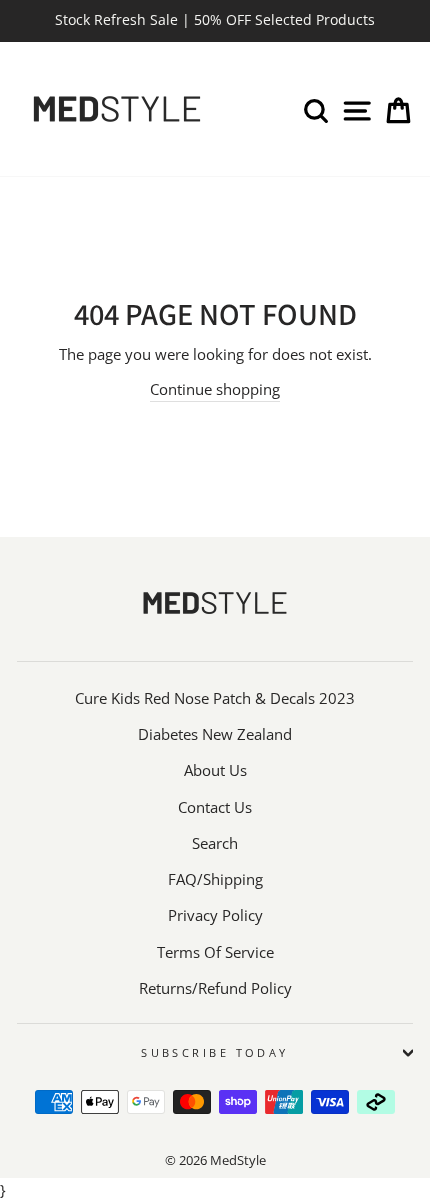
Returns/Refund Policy (215, 988)
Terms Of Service (215, 952)
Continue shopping (215, 389)
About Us (215, 770)
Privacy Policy (215, 915)
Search (215, 843)
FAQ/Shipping (215, 879)
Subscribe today (215, 1052)
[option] (215, 21)
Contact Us (215, 807)
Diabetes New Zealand (215, 734)
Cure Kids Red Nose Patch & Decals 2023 (215, 698)
